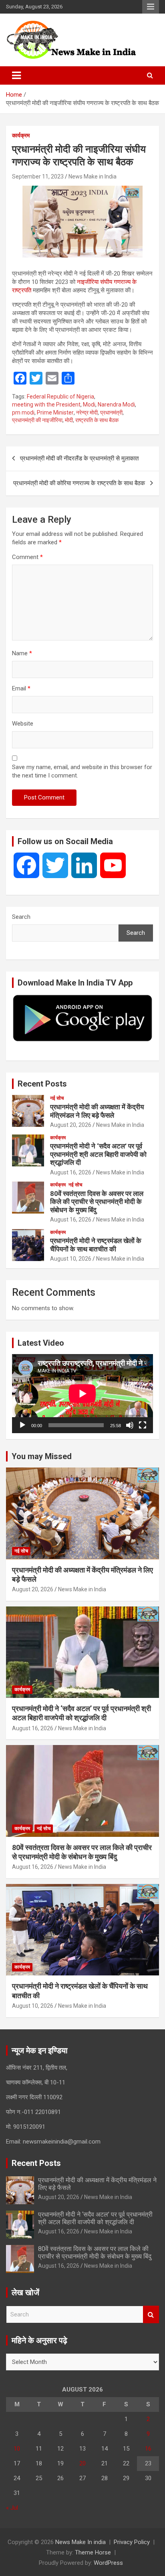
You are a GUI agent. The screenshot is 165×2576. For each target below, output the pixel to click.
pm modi (23, 412)
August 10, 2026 (71, 1259)
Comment (27, 557)
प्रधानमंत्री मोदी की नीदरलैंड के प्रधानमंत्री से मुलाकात (79, 458)
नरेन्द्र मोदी (87, 412)
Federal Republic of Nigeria (60, 397)
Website (23, 724)
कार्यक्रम (21, 135)
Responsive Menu (151, 7)
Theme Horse (93, 2552)
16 (148, 2449)
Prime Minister (55, 412)
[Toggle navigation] (16, 75)
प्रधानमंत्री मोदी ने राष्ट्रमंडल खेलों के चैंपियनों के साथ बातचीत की (96, 1245)
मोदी (69, 420)
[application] (82, 1394)
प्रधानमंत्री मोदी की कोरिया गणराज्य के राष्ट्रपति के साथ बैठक (79, 483)
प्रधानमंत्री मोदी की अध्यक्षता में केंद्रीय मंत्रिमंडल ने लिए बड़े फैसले (97, 1111)
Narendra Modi (116, 405)
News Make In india (80, 2542)
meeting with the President (46, 405)
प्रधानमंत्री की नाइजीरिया (37, 420)
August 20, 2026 (71, 1125)
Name (22, 653)
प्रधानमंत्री (111, 412)
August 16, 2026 (71, 1172)
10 (17, 2449)
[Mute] (130, 1425)
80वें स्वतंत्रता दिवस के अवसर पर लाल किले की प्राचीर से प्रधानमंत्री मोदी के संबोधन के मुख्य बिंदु (97, 1202)
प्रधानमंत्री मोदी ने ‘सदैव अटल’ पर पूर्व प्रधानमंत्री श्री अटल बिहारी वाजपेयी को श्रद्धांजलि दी (98, 1154)
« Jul (12, 2508)
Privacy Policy (132, 2542)
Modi (89, 405)
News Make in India (93, 176)
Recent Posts (42, 1084)
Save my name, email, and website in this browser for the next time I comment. (82, 771)
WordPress (108, 2563)
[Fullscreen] (143, 1425)
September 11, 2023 (38, 176)
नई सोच (57, 1098)
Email (21, 688)
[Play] (22, 1425)
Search (21, 917)
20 (82, 2463)
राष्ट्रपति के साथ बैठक (97, 420)
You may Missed (42, 1456)
